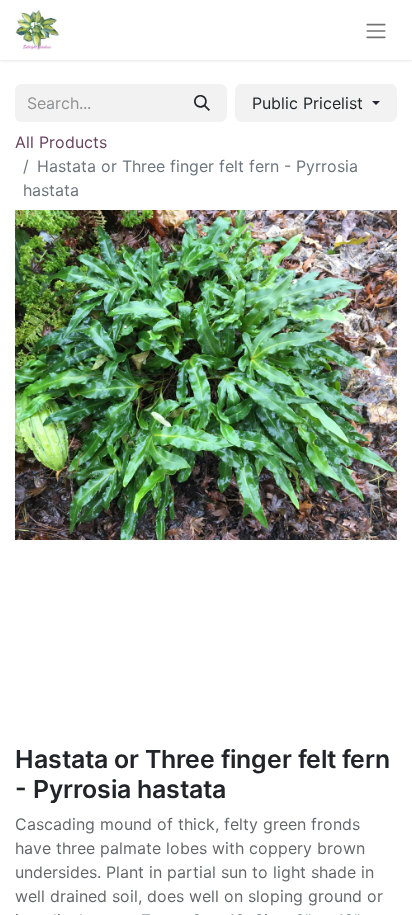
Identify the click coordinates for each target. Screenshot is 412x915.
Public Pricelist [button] (310, 103)
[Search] (202, 103)
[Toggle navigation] (376, 30)
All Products (61, 142)
